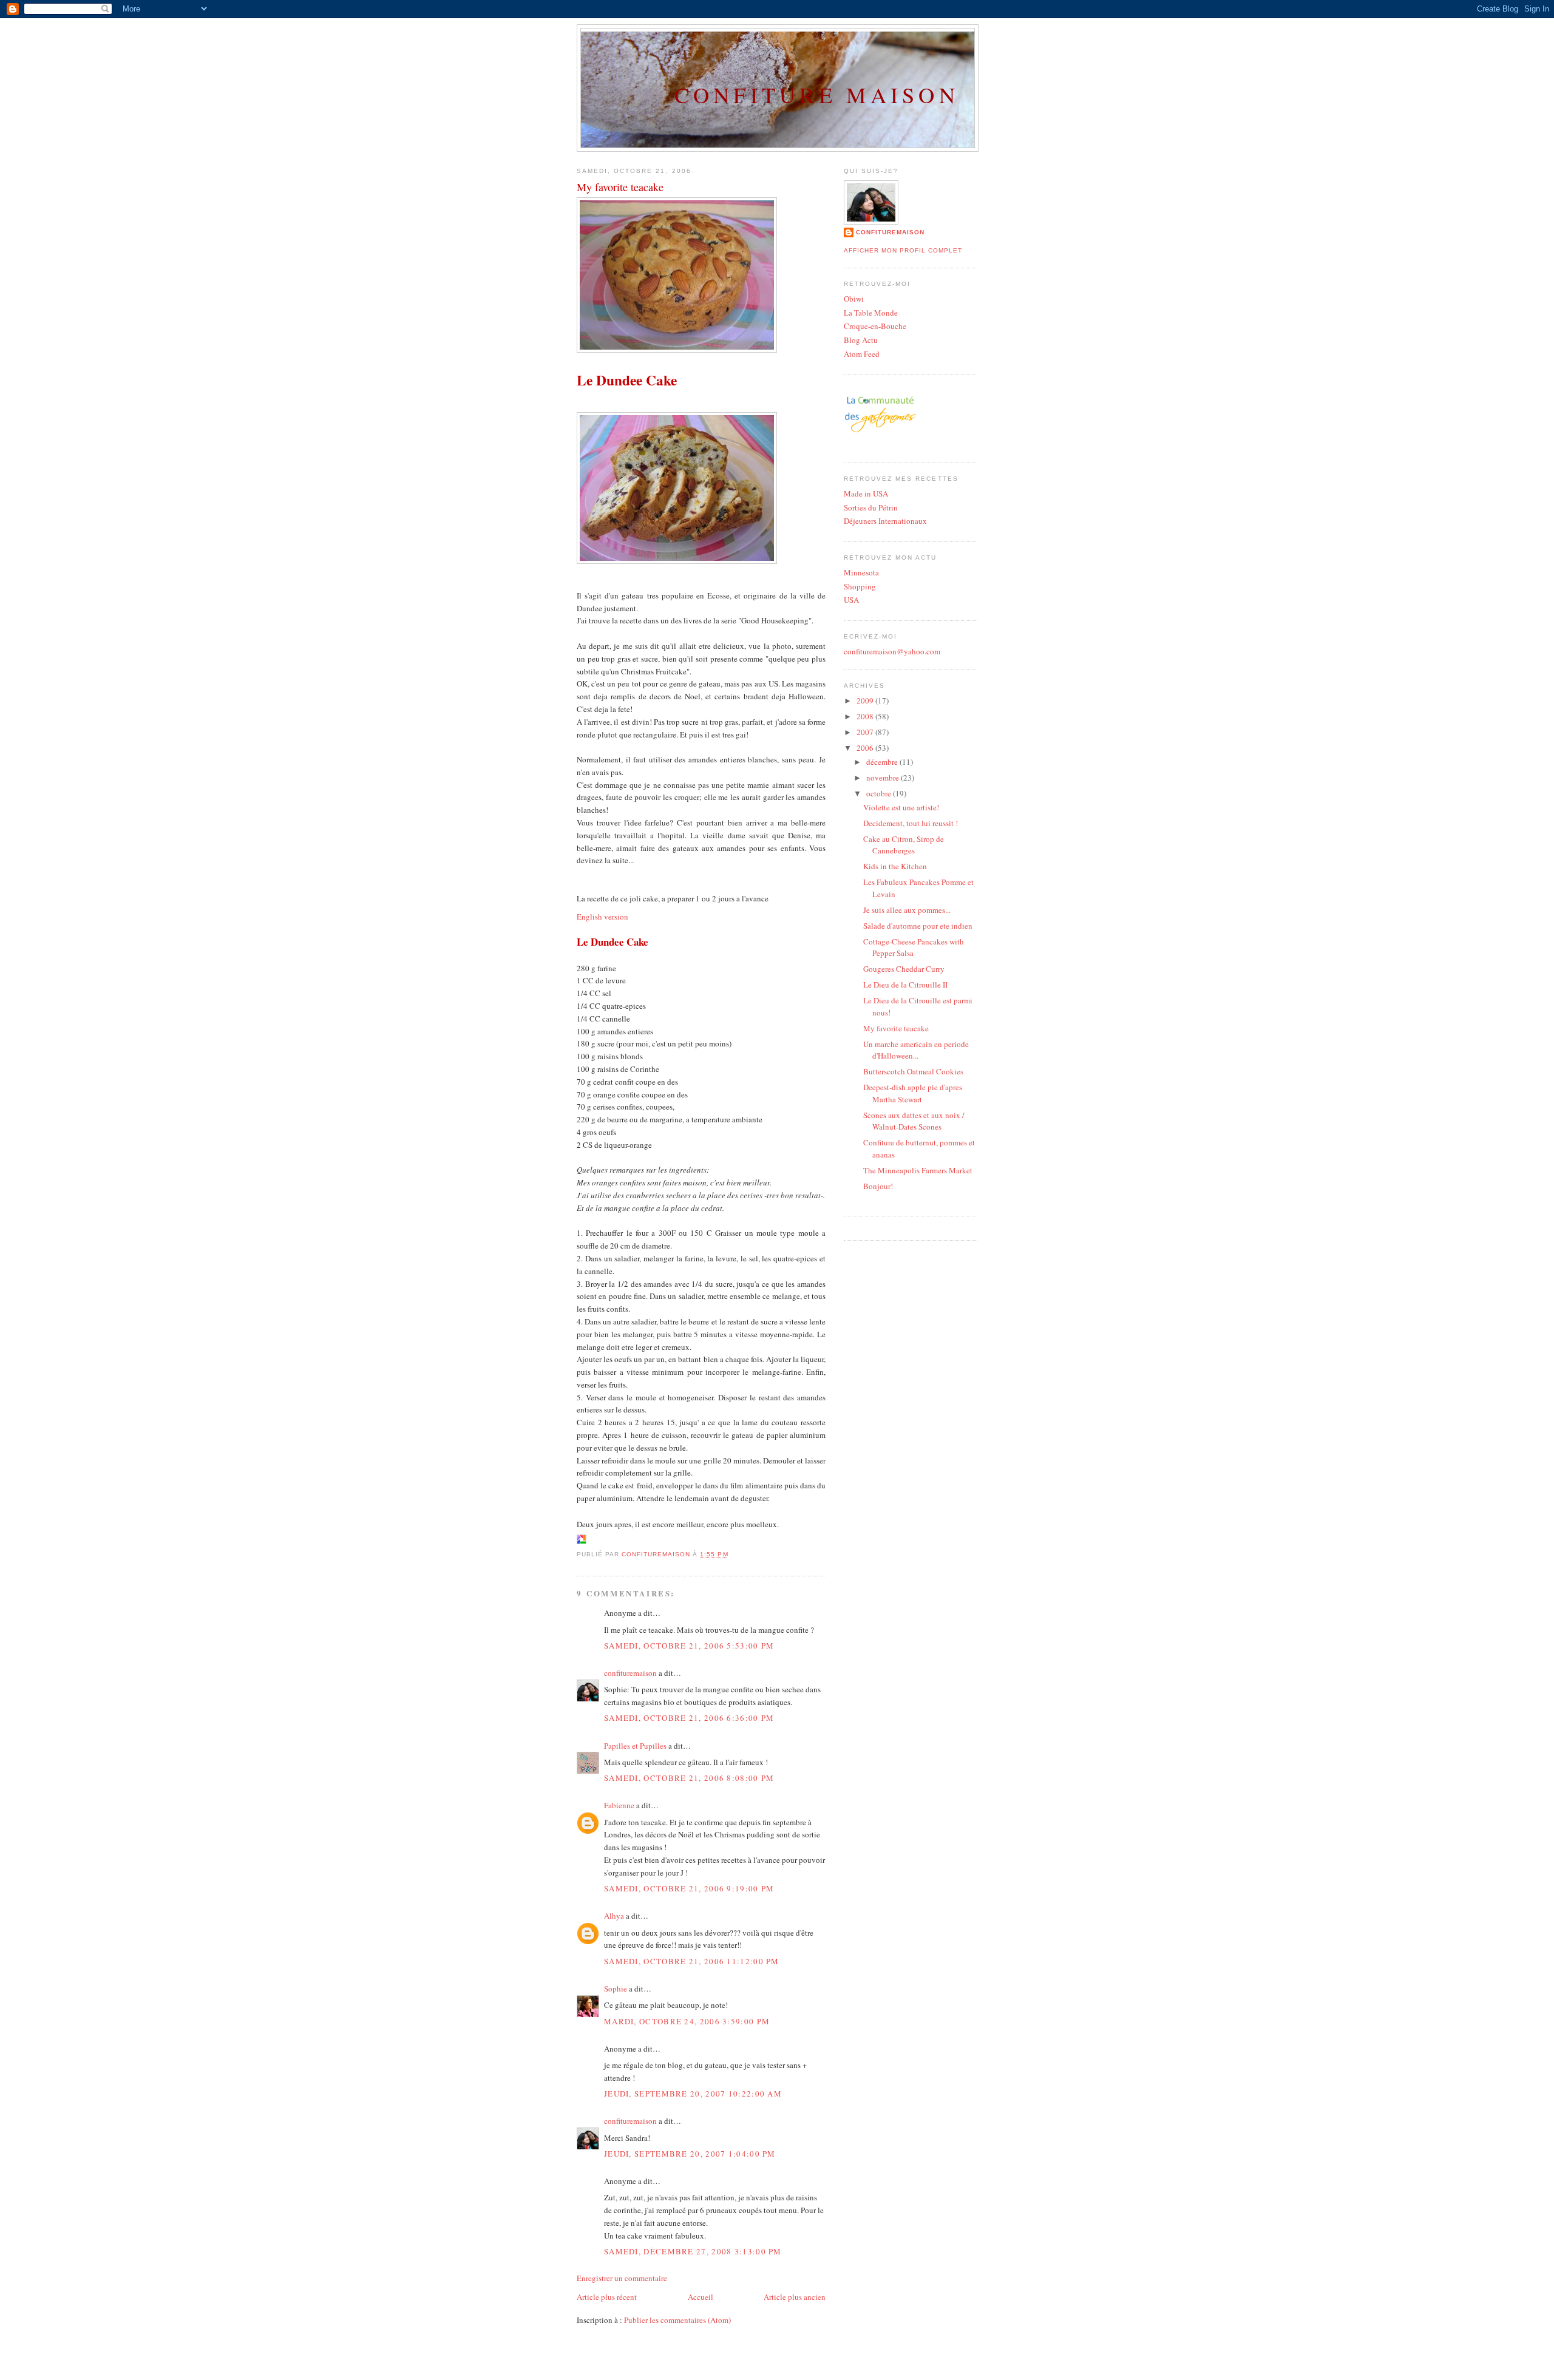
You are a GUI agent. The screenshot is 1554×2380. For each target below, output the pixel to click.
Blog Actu (861, 340)
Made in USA (866, 493)
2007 (866, 732)
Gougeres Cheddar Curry (904, 969)
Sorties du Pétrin (871, 507)
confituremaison (630, 1673)
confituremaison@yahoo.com (892, 651)
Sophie (616, 1988)
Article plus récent (607, 2297)
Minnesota (861, 572)
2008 (866, 716)
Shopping (860, 586)
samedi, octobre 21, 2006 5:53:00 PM (689, 1646)
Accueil (701, 2297)
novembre (884, 778)
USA (851, 600)
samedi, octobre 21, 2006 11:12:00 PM (692, 1961)
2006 (866, 748)
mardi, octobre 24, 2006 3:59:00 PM (687, 2021)
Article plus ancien (795, 2297)
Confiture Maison (817, 95)
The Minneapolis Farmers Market (918, 1170)
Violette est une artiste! (901, 807)
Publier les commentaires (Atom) (677, 2320)
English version (602, 917)
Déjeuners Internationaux (885, 521)
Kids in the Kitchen (895, 866)
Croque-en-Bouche (875, 326)
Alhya (614, 1916)
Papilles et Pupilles (635, 1746)
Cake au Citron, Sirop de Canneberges (904, 845)
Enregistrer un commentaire (622, 2278)
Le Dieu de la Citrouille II (905, 985)
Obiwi (854, 299)
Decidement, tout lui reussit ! (911, 823)
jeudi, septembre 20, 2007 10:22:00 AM (693, 2094)
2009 (866, 700)
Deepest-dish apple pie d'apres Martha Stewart (913, 1093)
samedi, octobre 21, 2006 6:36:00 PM (689, 1718)
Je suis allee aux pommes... (907, 910)
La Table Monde (871, 313)
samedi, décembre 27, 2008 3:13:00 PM (693, 2251)
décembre (883, 762)
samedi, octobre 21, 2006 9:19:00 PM (689, 1888)
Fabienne (619, 1805)
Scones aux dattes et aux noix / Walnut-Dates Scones (914, 1121)
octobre (880, 793)
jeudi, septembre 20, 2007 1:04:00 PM (690, 2154)
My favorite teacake (896, 1028)
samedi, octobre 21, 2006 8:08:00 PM (689, 1778)
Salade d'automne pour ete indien (918, 926)
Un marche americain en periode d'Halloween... (916, 1050)
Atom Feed (862, 354)
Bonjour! (878, 1186)
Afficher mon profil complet (903, 250)
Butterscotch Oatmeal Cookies (913, 1071)
